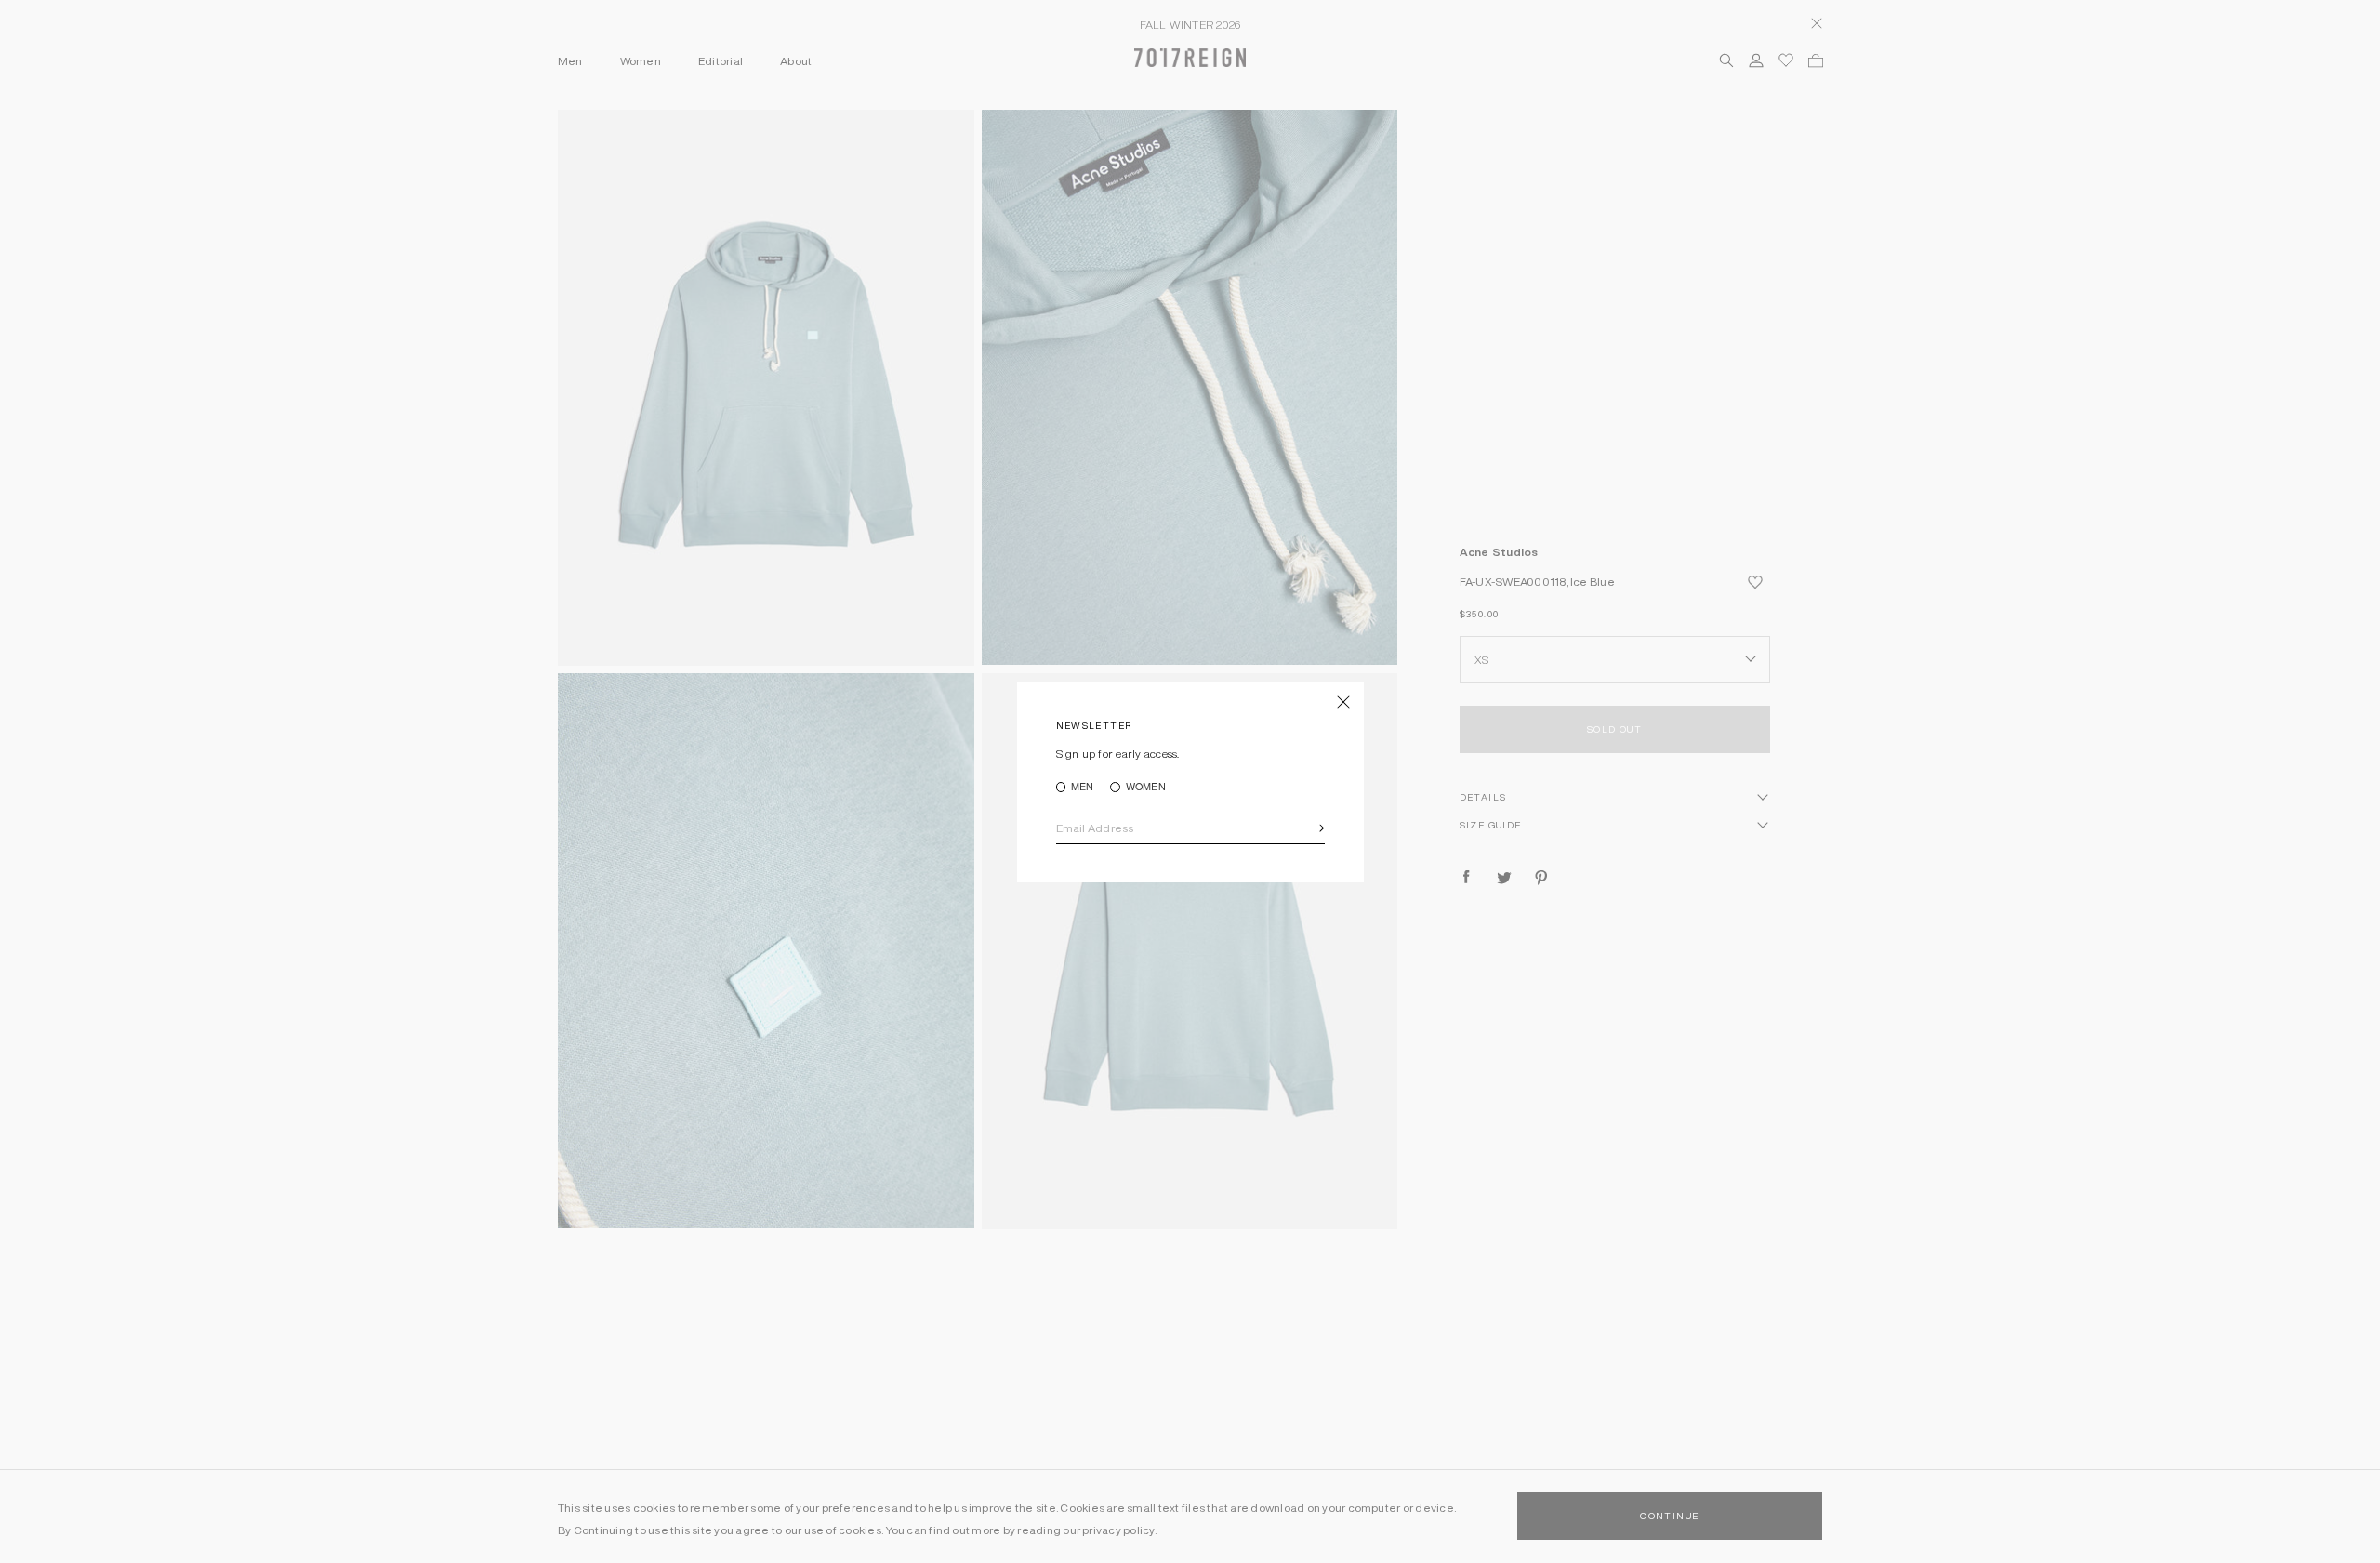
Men (1083, 787)
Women (1145, 787)
